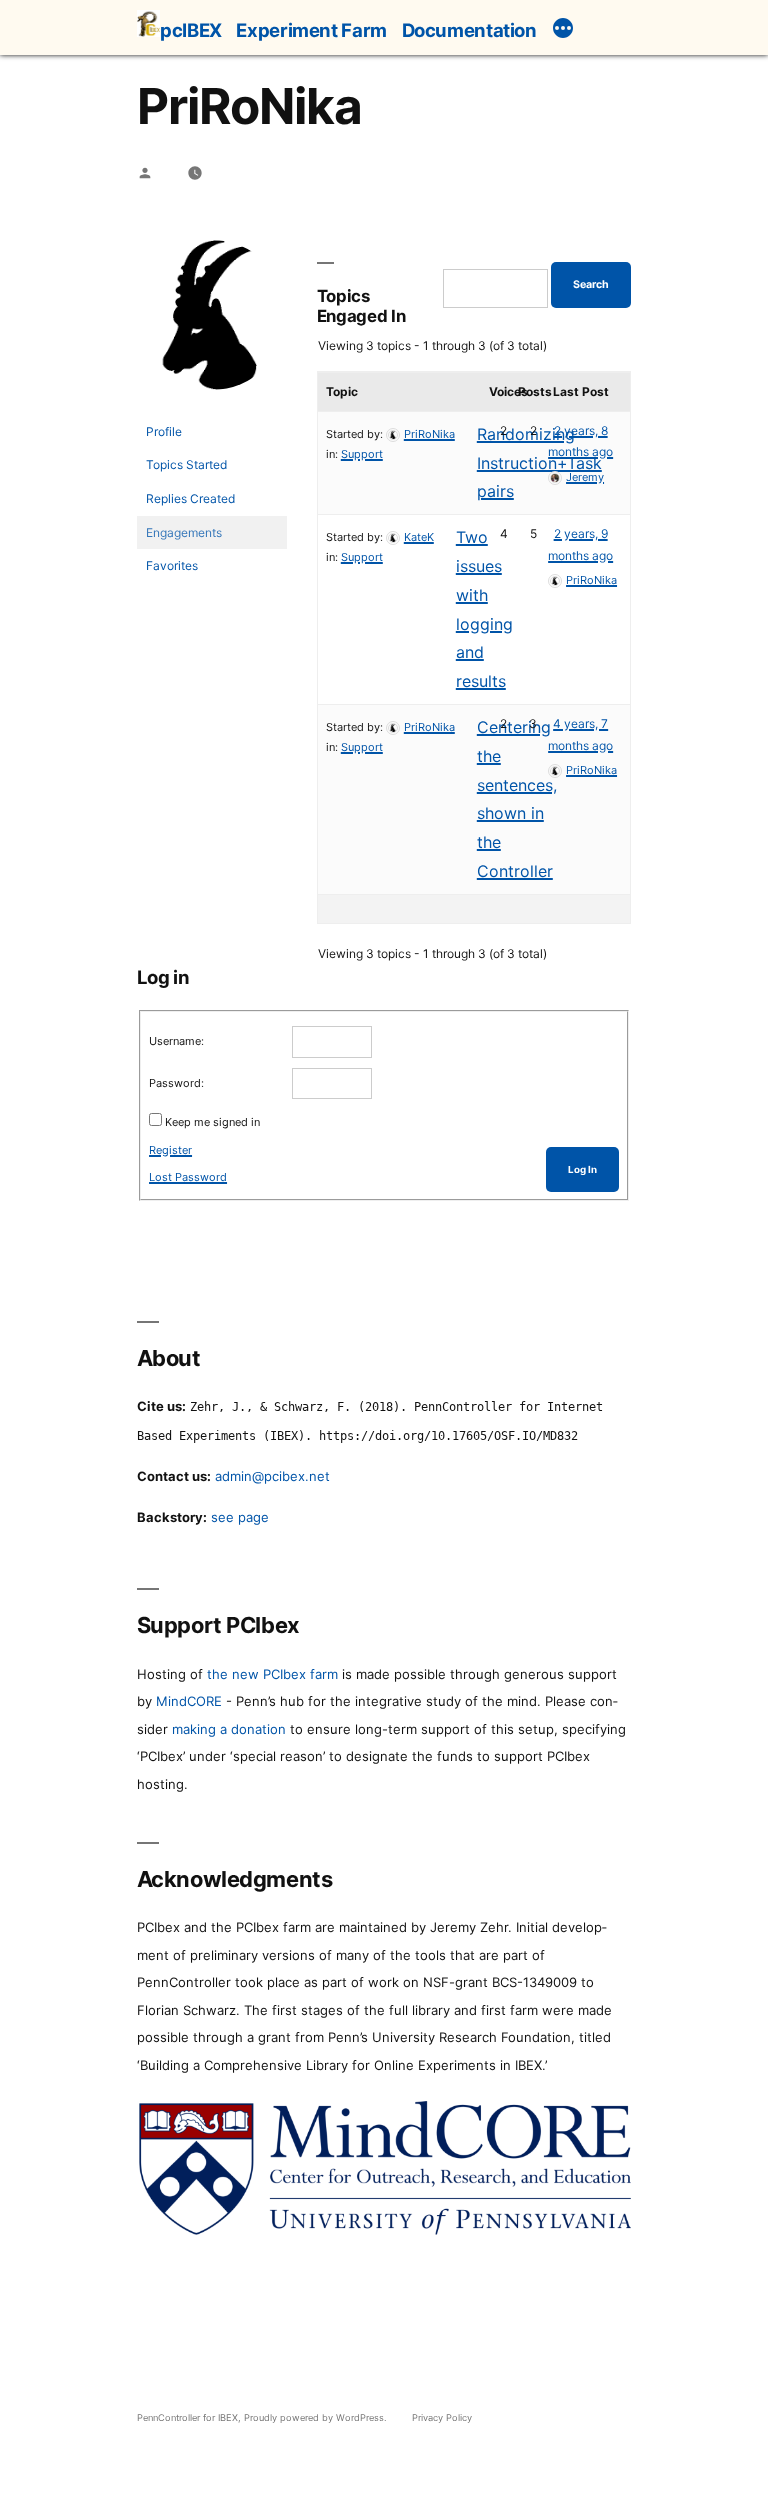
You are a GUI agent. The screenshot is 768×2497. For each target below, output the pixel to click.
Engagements (184, 532)
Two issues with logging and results (484, 609)
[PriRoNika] (212, 405)
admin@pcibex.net (272, 1476)
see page (240, 1517)
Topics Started (186, 464)
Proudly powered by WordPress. (317, 2417)
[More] (563, 31)
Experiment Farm (311, 30)
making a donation (229, 1729)
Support (362, 454)
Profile (164, 431)
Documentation (469, 30)
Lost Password (188, 1177)
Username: (176, 1041)
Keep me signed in (212, 1122)
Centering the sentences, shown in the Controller (517, 799)
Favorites (172, 565)
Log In (582, 1169)
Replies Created (190, 498)
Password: (176, 1083)
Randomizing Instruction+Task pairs (539, 463)
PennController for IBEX (187, 2417)
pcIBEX (191, 30)
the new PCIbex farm (272, 1674)
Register (170, 1150)
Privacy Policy (442, 2417)
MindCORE (189, 1701)
